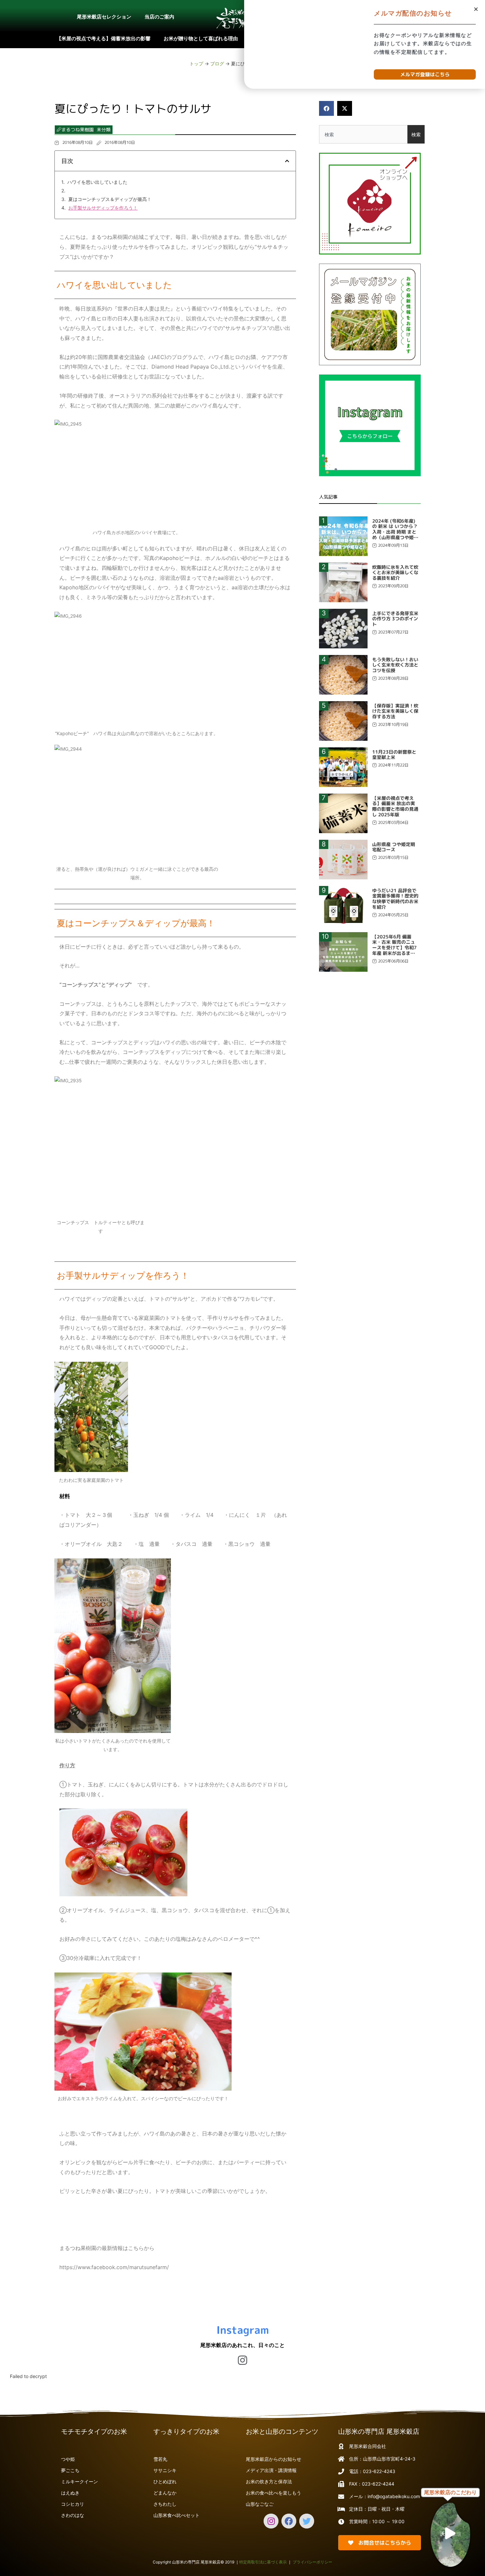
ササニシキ (165, 2470)
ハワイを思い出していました (97, 182)
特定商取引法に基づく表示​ (263, 2562)
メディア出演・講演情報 (271, 2470)
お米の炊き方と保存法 (269, 2481)
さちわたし (165, 2504)
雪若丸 (160, 2459)
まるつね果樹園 (78, 130)
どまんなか (165, 2493)
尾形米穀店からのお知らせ (274, 2459)
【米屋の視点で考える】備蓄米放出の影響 (103, 38)
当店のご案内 (159, 17)
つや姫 (68, 2459)
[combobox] (363, 134)
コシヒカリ (73, 2504)
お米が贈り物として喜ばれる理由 (201, 38)
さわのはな (73, 2515)
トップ (196, 64)
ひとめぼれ (165, 2481)
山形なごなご (260, 2504)
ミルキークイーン (80, 2481)
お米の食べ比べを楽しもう (274, 2493)
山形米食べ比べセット (177, 2515)
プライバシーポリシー (312, 2562)
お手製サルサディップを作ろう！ (103, 208)
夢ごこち (70, 2470)
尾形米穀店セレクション (104, 17)
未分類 (104, 130)
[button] (326, 108)
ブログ (217, 64)
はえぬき (70, 2493)
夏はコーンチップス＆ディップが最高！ (110, 199)
